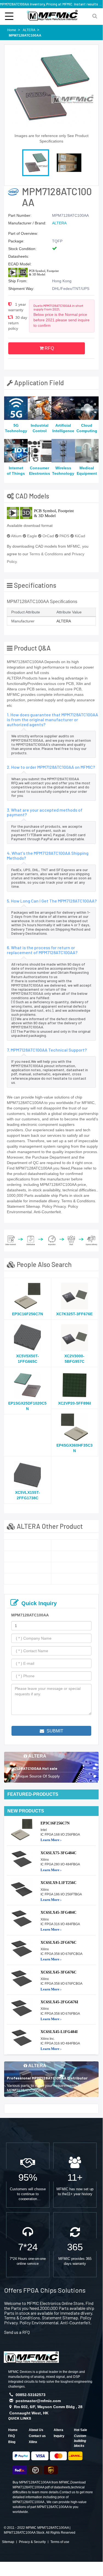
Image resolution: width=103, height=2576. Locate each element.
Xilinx (33, 2442)
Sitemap (8, 2542)
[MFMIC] (31, 2356)
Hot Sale (81, 2430)
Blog (12, 2442)
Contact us (37, 2436)
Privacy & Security (32, 2542)
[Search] (95, 16)
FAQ (12, 2436)
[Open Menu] (9, 16)
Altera (58, 2430)
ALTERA (59, 223)
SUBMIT (54, 1731)
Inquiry (59, 2436)
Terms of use (60, 2542)
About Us (36, 2430)
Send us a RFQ (17, 2332)
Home (13, 2430)
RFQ (49, 348)
